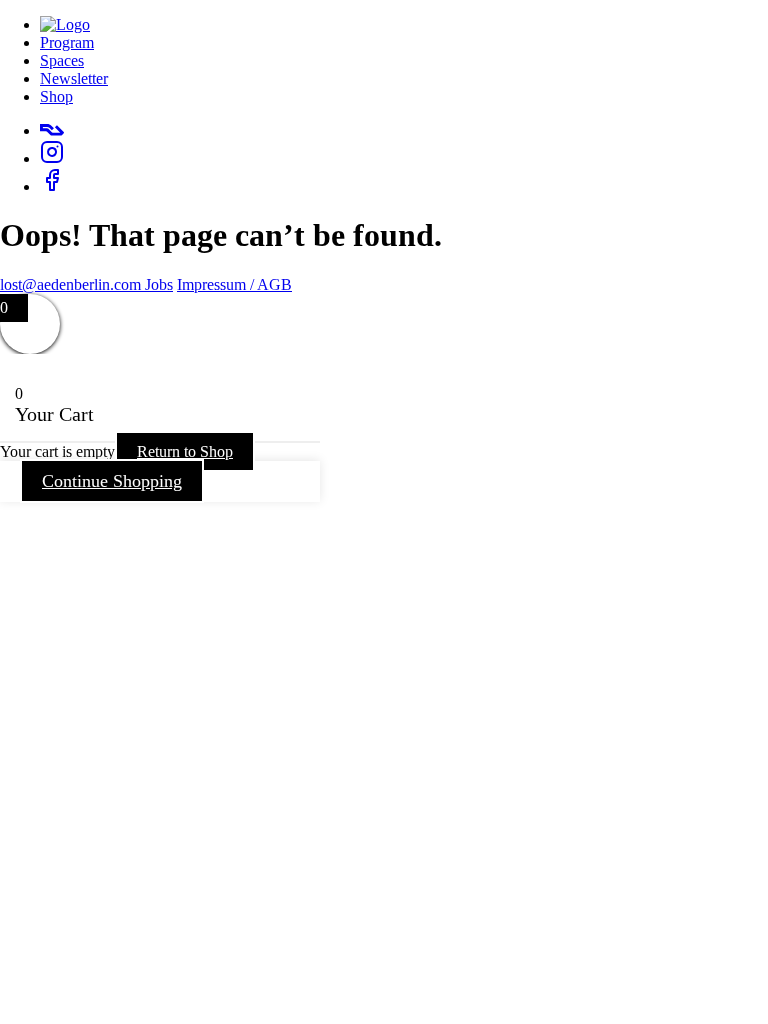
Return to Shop (185, 451)
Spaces (62, 60)
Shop (56, 96)
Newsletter (74, 78)
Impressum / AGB (234, 284)
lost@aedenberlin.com (72, 284)
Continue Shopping (112, 481)
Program (67, 42)
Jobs (159, 284)
